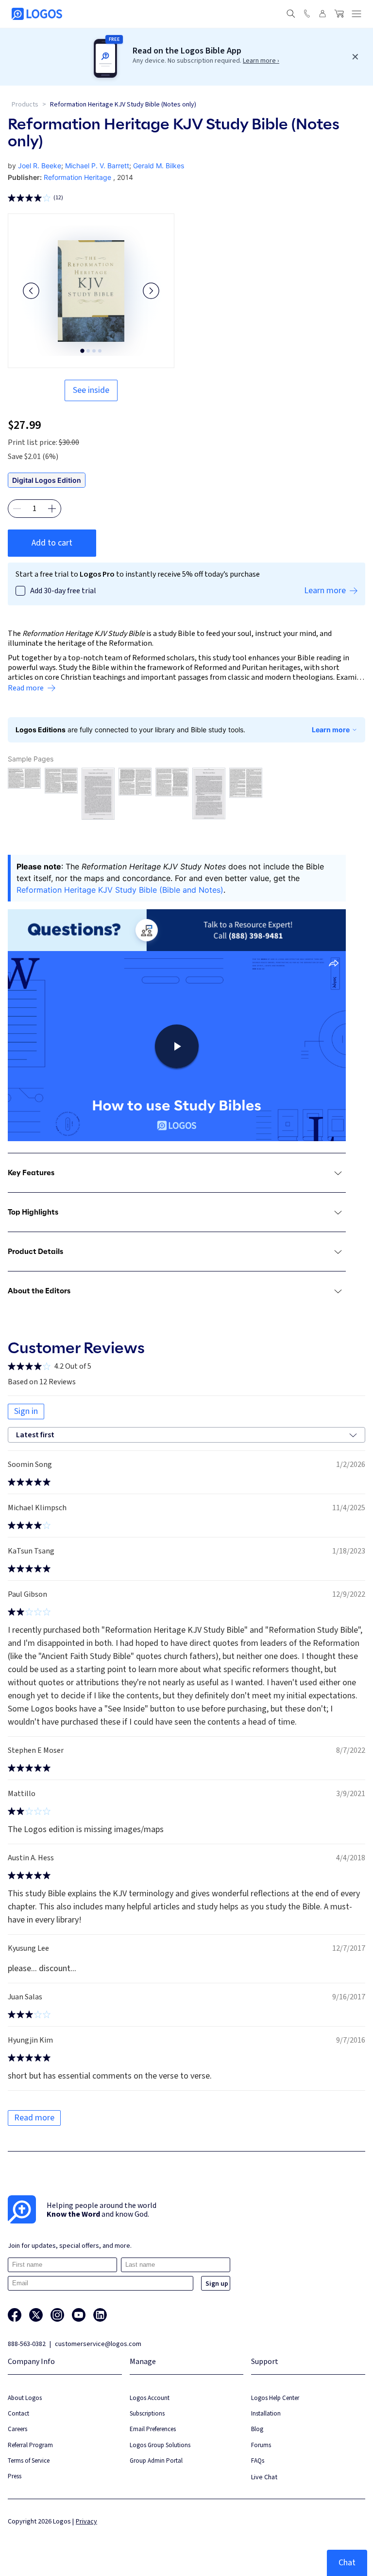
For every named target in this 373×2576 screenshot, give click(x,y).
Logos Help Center (275, 2398)
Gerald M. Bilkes (159, 166)
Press (15, 2476)
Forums (261, 2445)
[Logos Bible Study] (37, 14)
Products (25, 105)
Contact (18, 2413)
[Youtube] (79, 2315)
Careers (17, 2429)
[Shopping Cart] (339, 14)
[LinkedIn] (100, 2315)
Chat (347, 2563)
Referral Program (30, 2445)
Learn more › (261, 61)
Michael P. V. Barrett (97, 166)
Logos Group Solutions (160, 2445)
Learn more (331, 730)
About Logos (25, 2398)
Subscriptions (147, 2413)
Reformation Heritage (77, 177)
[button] (31, 291)
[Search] (291, 14)
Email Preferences (153, 2429)
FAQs (258, 2461)
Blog (257, 2429)
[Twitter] (36, 2315)
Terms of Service (29, 2461)
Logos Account (150, 2398)
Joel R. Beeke (40, 166)
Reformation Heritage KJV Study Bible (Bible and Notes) (120, 890)
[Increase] (52, 509)
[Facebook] (15, 2315)
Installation (266, 2413)
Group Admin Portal (156, 2461)
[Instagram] (57, 2315)
